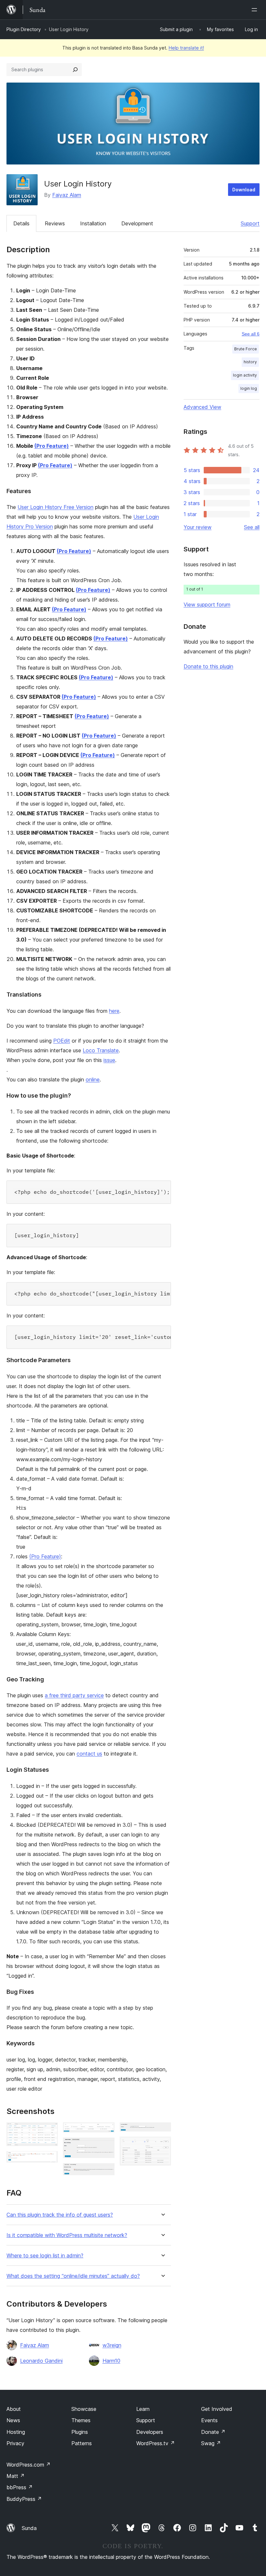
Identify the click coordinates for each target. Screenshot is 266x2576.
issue (109, 1060)
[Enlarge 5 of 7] (106, 2172)
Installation (93, 223)
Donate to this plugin (208, 666)
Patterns (82, 2443)
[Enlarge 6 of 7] (162, 2131)
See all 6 (251, 334)
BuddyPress (24, 2499)
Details (21, 223)
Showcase (84, 2409)
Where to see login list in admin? (45, 2256)
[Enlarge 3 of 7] (106, 2131)
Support (250, 223)
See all (252, 527)
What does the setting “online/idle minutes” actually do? (73, 2276)
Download (244, 190)
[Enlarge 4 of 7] (106, 2146)
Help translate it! (186, 48)
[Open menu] (256, 10)
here (114, 1011)
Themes (81, 2420)
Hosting (16, 2432)
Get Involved (217, 2409)
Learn (143, 2409)
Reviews (55, 223)
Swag (211, 2443)
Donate (213, 2432)
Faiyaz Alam (67, 195)
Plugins (80, 2432)
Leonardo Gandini (41, 2361)
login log (249, 388)
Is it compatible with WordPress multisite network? (67, 2235)
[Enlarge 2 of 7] (49, 2160)
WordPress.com (29, 2465)
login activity (245, 375)
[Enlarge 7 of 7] (162, 2145)
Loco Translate (101, 1050)
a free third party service (74, 1695)
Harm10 (111, 2361)
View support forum (207, 604)
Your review (198, 527)
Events (209, 2420)
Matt (16, 2476)
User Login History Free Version (55, 507)
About (14, 2409)
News (13, 2420)
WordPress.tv (156, 2443)
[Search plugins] (75, 70)
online (93, 1079)
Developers (150, 2432)
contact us (89, 1754)
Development (137, 223)
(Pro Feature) (52, 446)
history (250, 362)
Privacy (15, 2443)
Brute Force (246, 349)
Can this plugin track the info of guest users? (60, 2215)
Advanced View (202, 407)
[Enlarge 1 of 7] (49, 2131)
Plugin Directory (24, 29)
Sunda (29, 2528)
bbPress (20, 2487)
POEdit (62, 1041)
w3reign (112, 2345)
